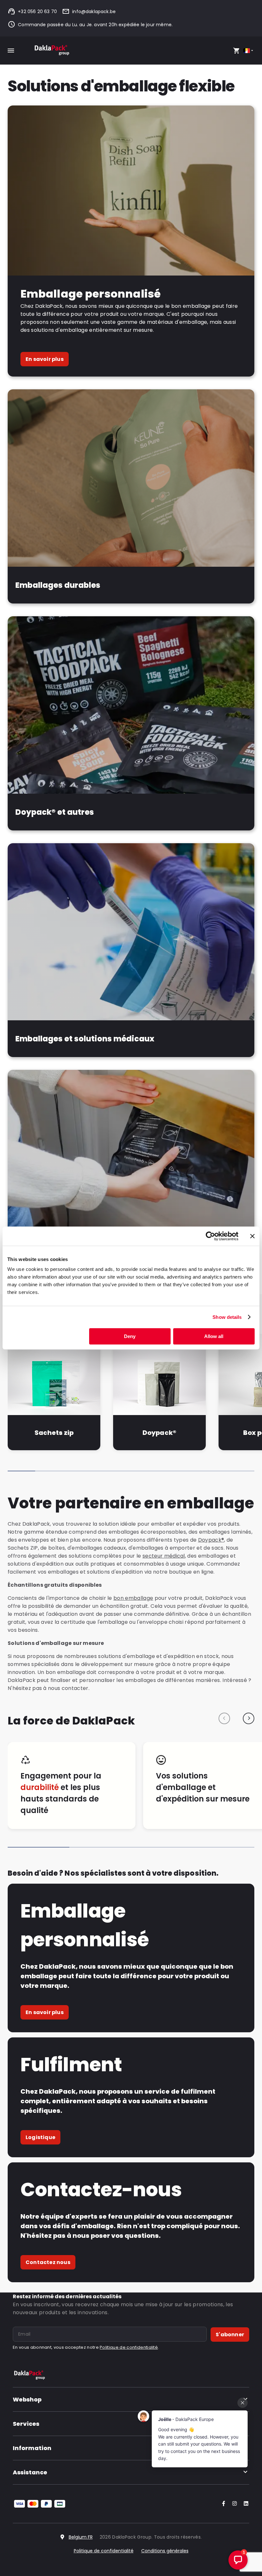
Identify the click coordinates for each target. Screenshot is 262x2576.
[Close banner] (252, 1236)
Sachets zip (54, 1433)
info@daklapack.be (94, 12)
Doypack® (159, 1433)
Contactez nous (48, 2262)
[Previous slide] (224, 1718)
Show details (227, 1317)
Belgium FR (81, 2537)
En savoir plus (45, 359)
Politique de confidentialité (129, 2347)
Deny (130, 1336)
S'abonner (230, 2335)
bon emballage (133, 1598)
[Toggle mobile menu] (11, 51)
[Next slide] (249, 1718)
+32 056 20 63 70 (37, 12)
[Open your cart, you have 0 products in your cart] (236, 51)
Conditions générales (165, 2551)
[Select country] (249, 51)
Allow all (214, 1336)
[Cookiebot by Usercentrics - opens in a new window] (210, 1236)
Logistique (40, 2137)
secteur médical (164, 1556)
